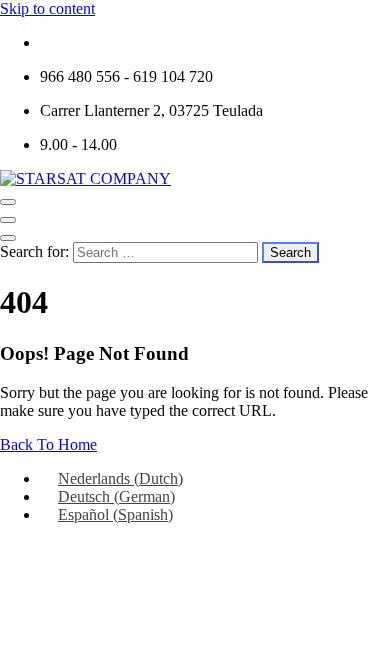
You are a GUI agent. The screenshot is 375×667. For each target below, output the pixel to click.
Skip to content (47, 8)
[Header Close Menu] (8, 220)
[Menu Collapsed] (8, 202)
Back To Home (48, 444)
